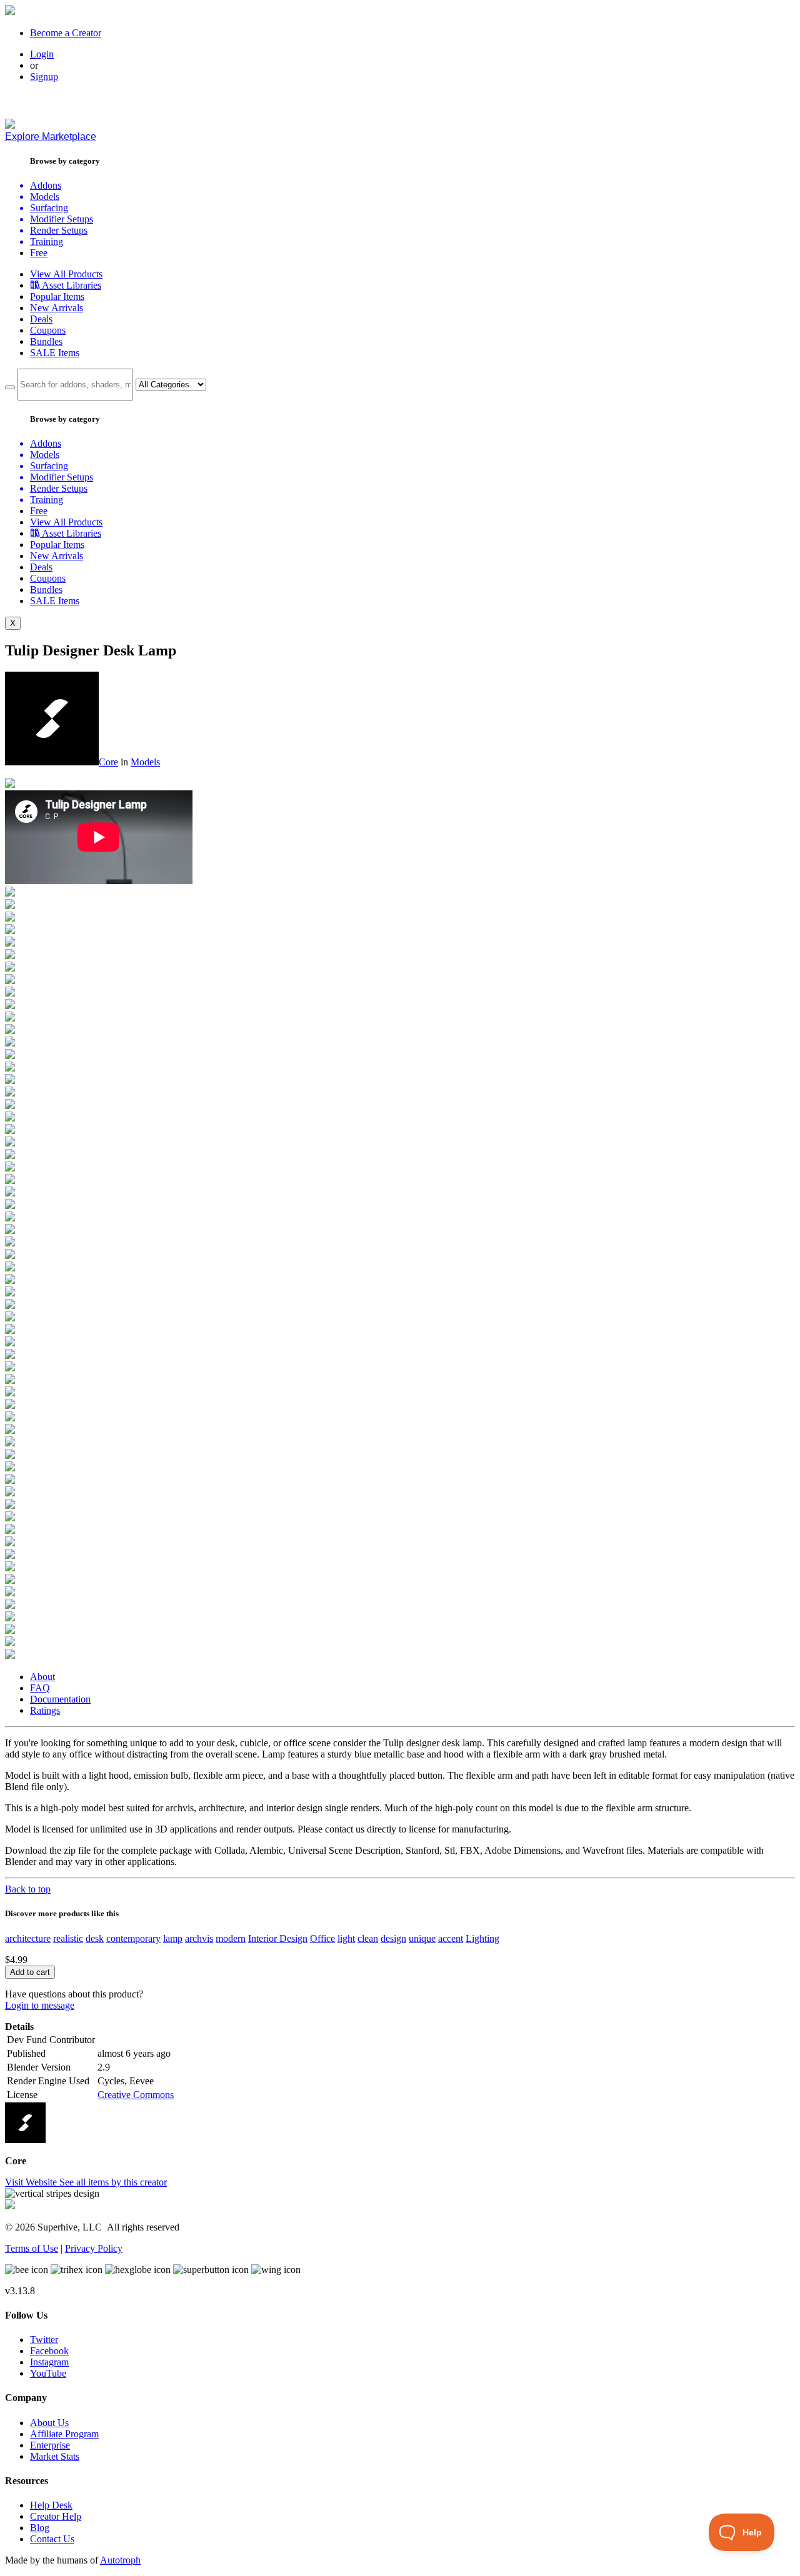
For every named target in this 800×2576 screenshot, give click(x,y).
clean (368, 1938)
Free (39, 253)
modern (231, 1938)
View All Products (66, 274)
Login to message (40, 2005)
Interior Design (278, 1938)
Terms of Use (32, 2248)
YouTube (48, 2373)
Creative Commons (136, 2095)
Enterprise (50, 2445)
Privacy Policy (94, 2248)
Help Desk (51, 2505)
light (346, 1938)
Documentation (60, 1699)
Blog (40, 2528)
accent (451, 1938)
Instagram (49, 2362)
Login (42, 54)
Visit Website (32, 2182)
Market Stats (55, 2456)
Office (322, 1938)
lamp (173, 1938)
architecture (28, 1938)
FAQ (40, 1688)
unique (422, 1938)
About (42, 1677)
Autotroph (120, 2560)
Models (145, 762)
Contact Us (52, 2539)
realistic (68, 1938)
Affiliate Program (64, 2434)
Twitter (44, 2340)
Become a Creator (66, 33)
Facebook (49, 2351)
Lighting (482, 1938)
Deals (41, 319)
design (393, 1938)
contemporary (133, 1938)
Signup (44, 77)
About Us (49, 2423)
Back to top (28, 1889)
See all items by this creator (113, 2182)
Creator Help (56, 2516)
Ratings (45, 1710)
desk (95, 1938)
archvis (199, 1938)
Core (108, 762)
